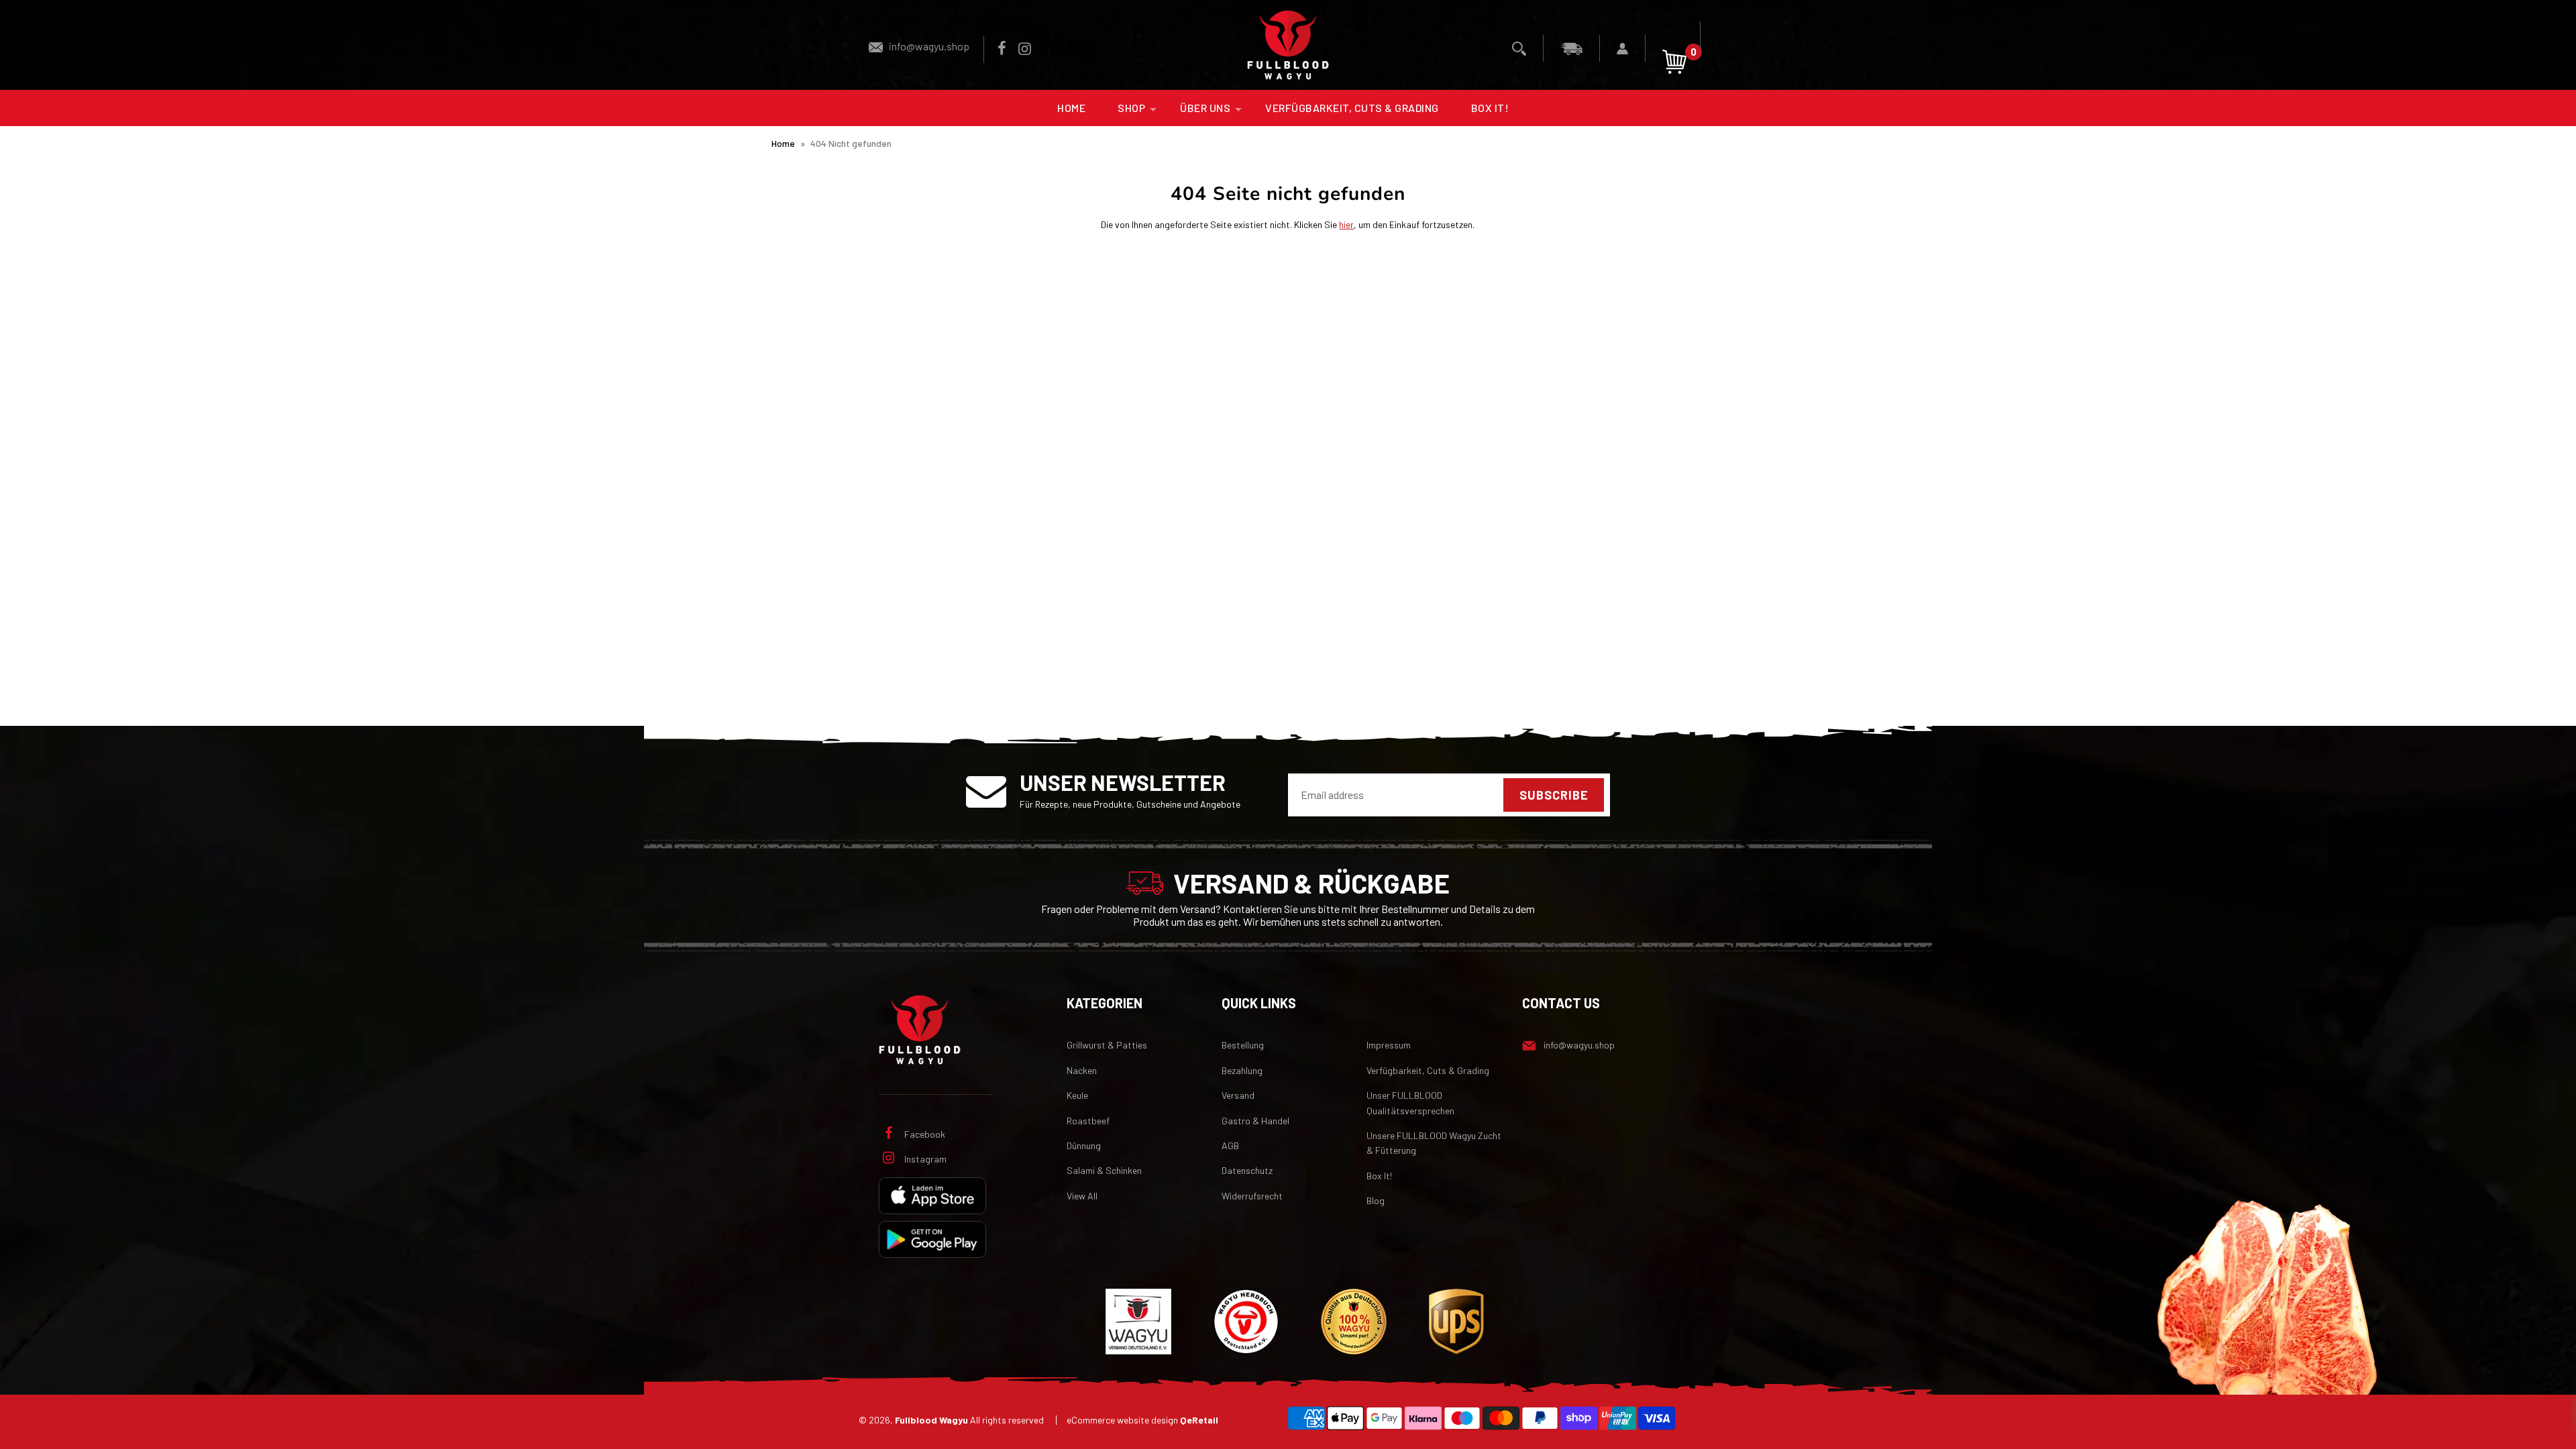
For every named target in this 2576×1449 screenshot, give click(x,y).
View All (1082, 1196)
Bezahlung (1242, 1070)
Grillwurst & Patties (1107, 1045)
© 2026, (951, 1420)
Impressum (1389, 1045)
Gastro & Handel (1255, 1121)
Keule (1077, 1095)
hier (1346, 224)
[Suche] (1519, 48)
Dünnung (1084, 1145)
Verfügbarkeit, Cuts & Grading (1352, 108)
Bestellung (1243, 1045)
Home (1071, 108)
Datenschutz (1247, 1170)
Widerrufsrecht (1252, 1196)
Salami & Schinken (1104, 1170)
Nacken (1082, 1070)
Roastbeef (1088, 1121)
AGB (1230, 1145)
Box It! (1490, 108)
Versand (1238, 1095)
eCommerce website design (1142, 1420)
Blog (1376, 1200)
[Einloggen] (1623, 48)
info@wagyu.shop (929, 46)
